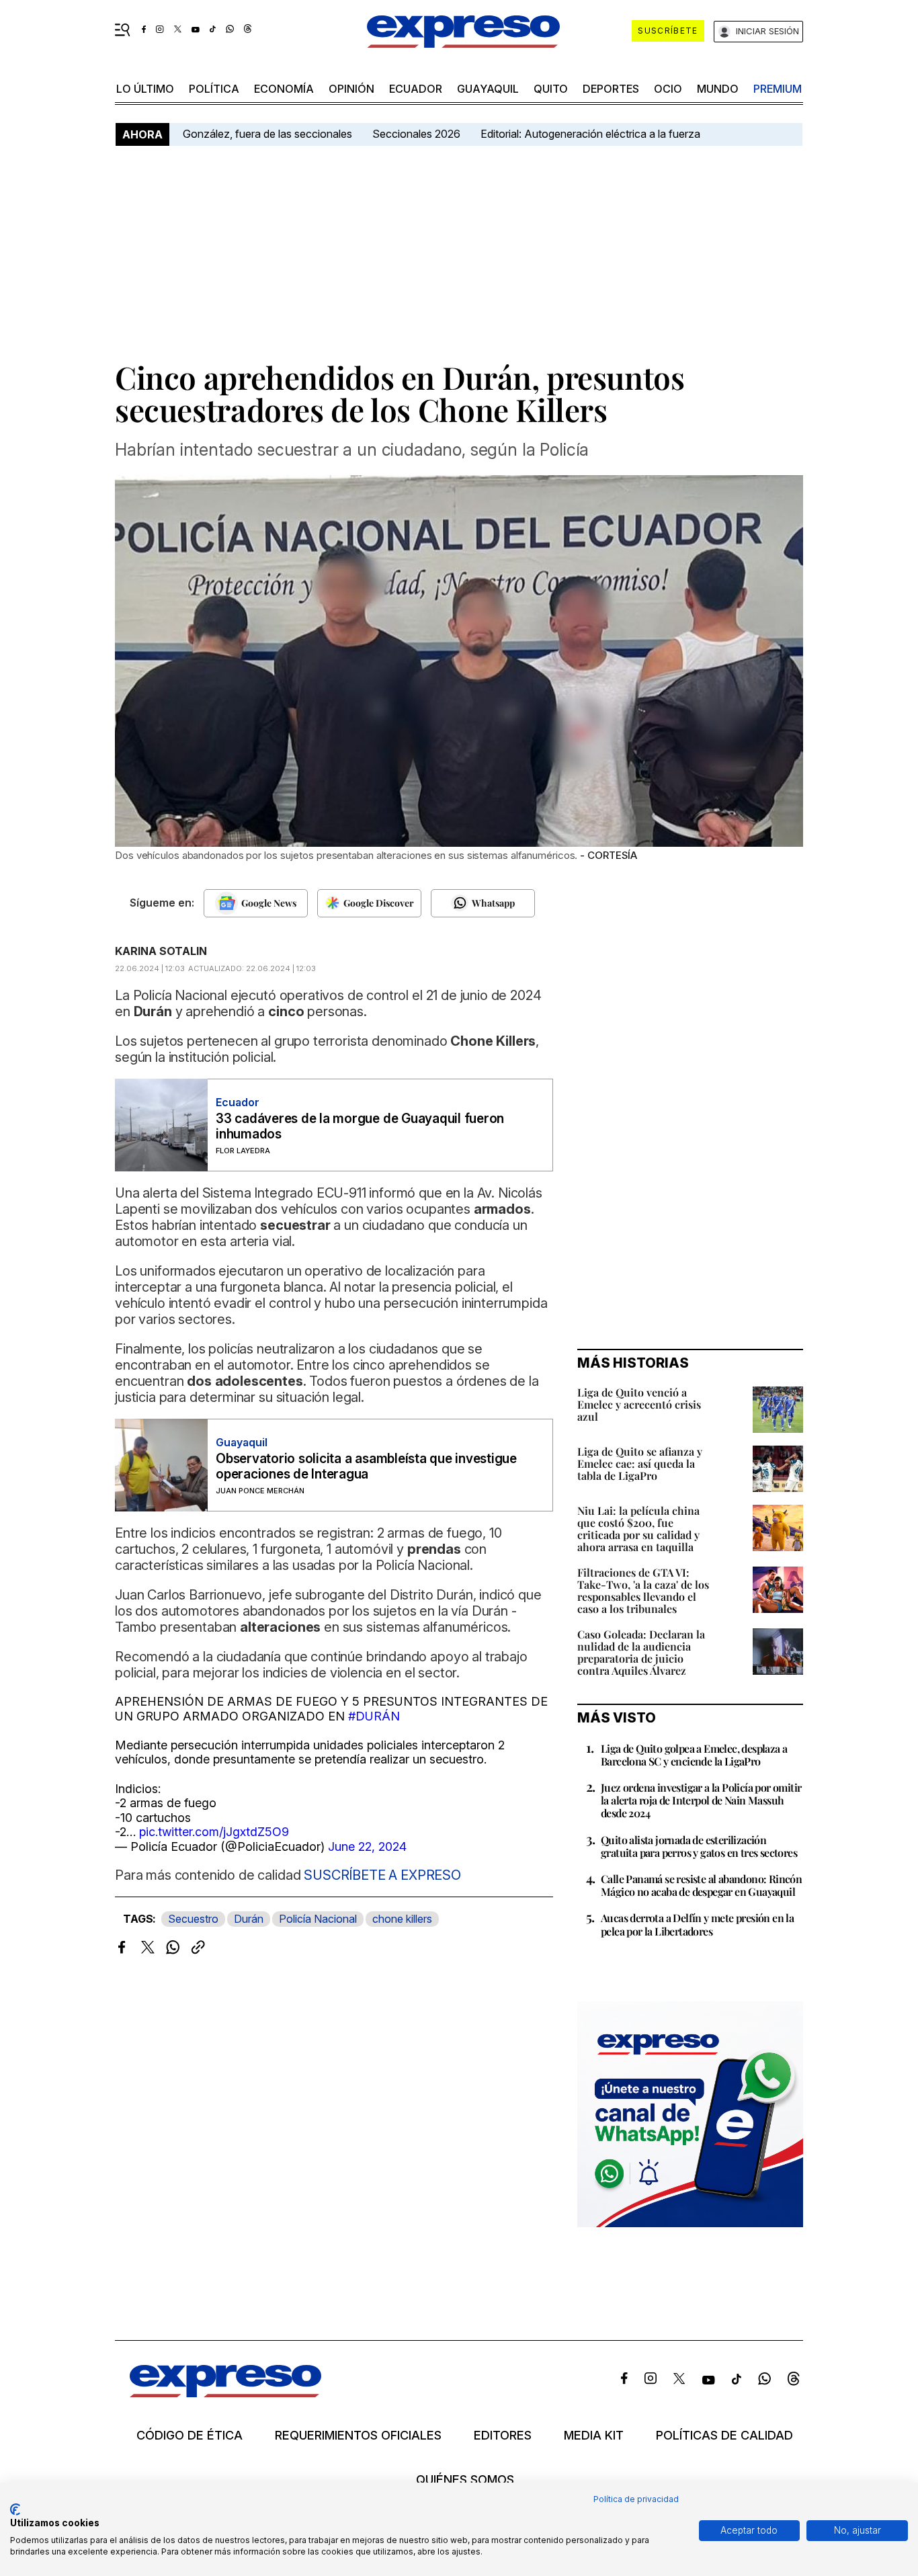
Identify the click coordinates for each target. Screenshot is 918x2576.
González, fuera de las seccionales (267, 134)
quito (551, 89)
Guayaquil (488, 89)
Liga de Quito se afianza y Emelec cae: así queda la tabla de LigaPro (640, 1463)
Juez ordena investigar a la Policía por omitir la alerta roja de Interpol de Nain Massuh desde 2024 (701, 1800)
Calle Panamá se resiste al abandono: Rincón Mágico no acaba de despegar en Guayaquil (701, 1885)
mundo (718, 89)
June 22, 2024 (367, 1846)
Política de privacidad (636, 2499)
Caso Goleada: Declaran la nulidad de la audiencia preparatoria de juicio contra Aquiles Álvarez (641, 1652)
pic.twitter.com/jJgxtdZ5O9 (214, 1832)
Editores (503, 2436)
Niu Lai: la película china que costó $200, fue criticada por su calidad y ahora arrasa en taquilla (638, 1529)
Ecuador (416, 89)
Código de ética (190, 2436)
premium (778, 89)
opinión (351, 89)
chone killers (402, 1919)
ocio (668, 89)
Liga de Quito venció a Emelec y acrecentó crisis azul (639, 1404)
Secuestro (193, 1919)
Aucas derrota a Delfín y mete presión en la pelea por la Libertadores (697, 1924)
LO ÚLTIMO (145, 89)
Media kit (594, 2436)
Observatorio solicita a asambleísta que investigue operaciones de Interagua (366, 1466)
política (214, 89)
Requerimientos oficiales (358, 2436)
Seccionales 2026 (416, 134)
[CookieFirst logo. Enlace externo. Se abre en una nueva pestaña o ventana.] (15, 2509)
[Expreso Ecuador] (225, 2393)
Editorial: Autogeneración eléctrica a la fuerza (590, 134)
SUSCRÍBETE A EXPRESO (381, 1875)
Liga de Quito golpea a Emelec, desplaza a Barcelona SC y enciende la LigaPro (694, 1755)
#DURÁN (374, 1716)
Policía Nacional (318, 1919)
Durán (249, 1919)
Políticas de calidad (724, 2436)
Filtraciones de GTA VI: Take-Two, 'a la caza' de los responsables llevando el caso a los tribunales (643, 1590)
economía (284, 89)
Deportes (611, 89)
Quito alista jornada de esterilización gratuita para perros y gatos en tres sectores (699, 1846)
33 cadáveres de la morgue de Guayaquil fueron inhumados (360, 1126)
